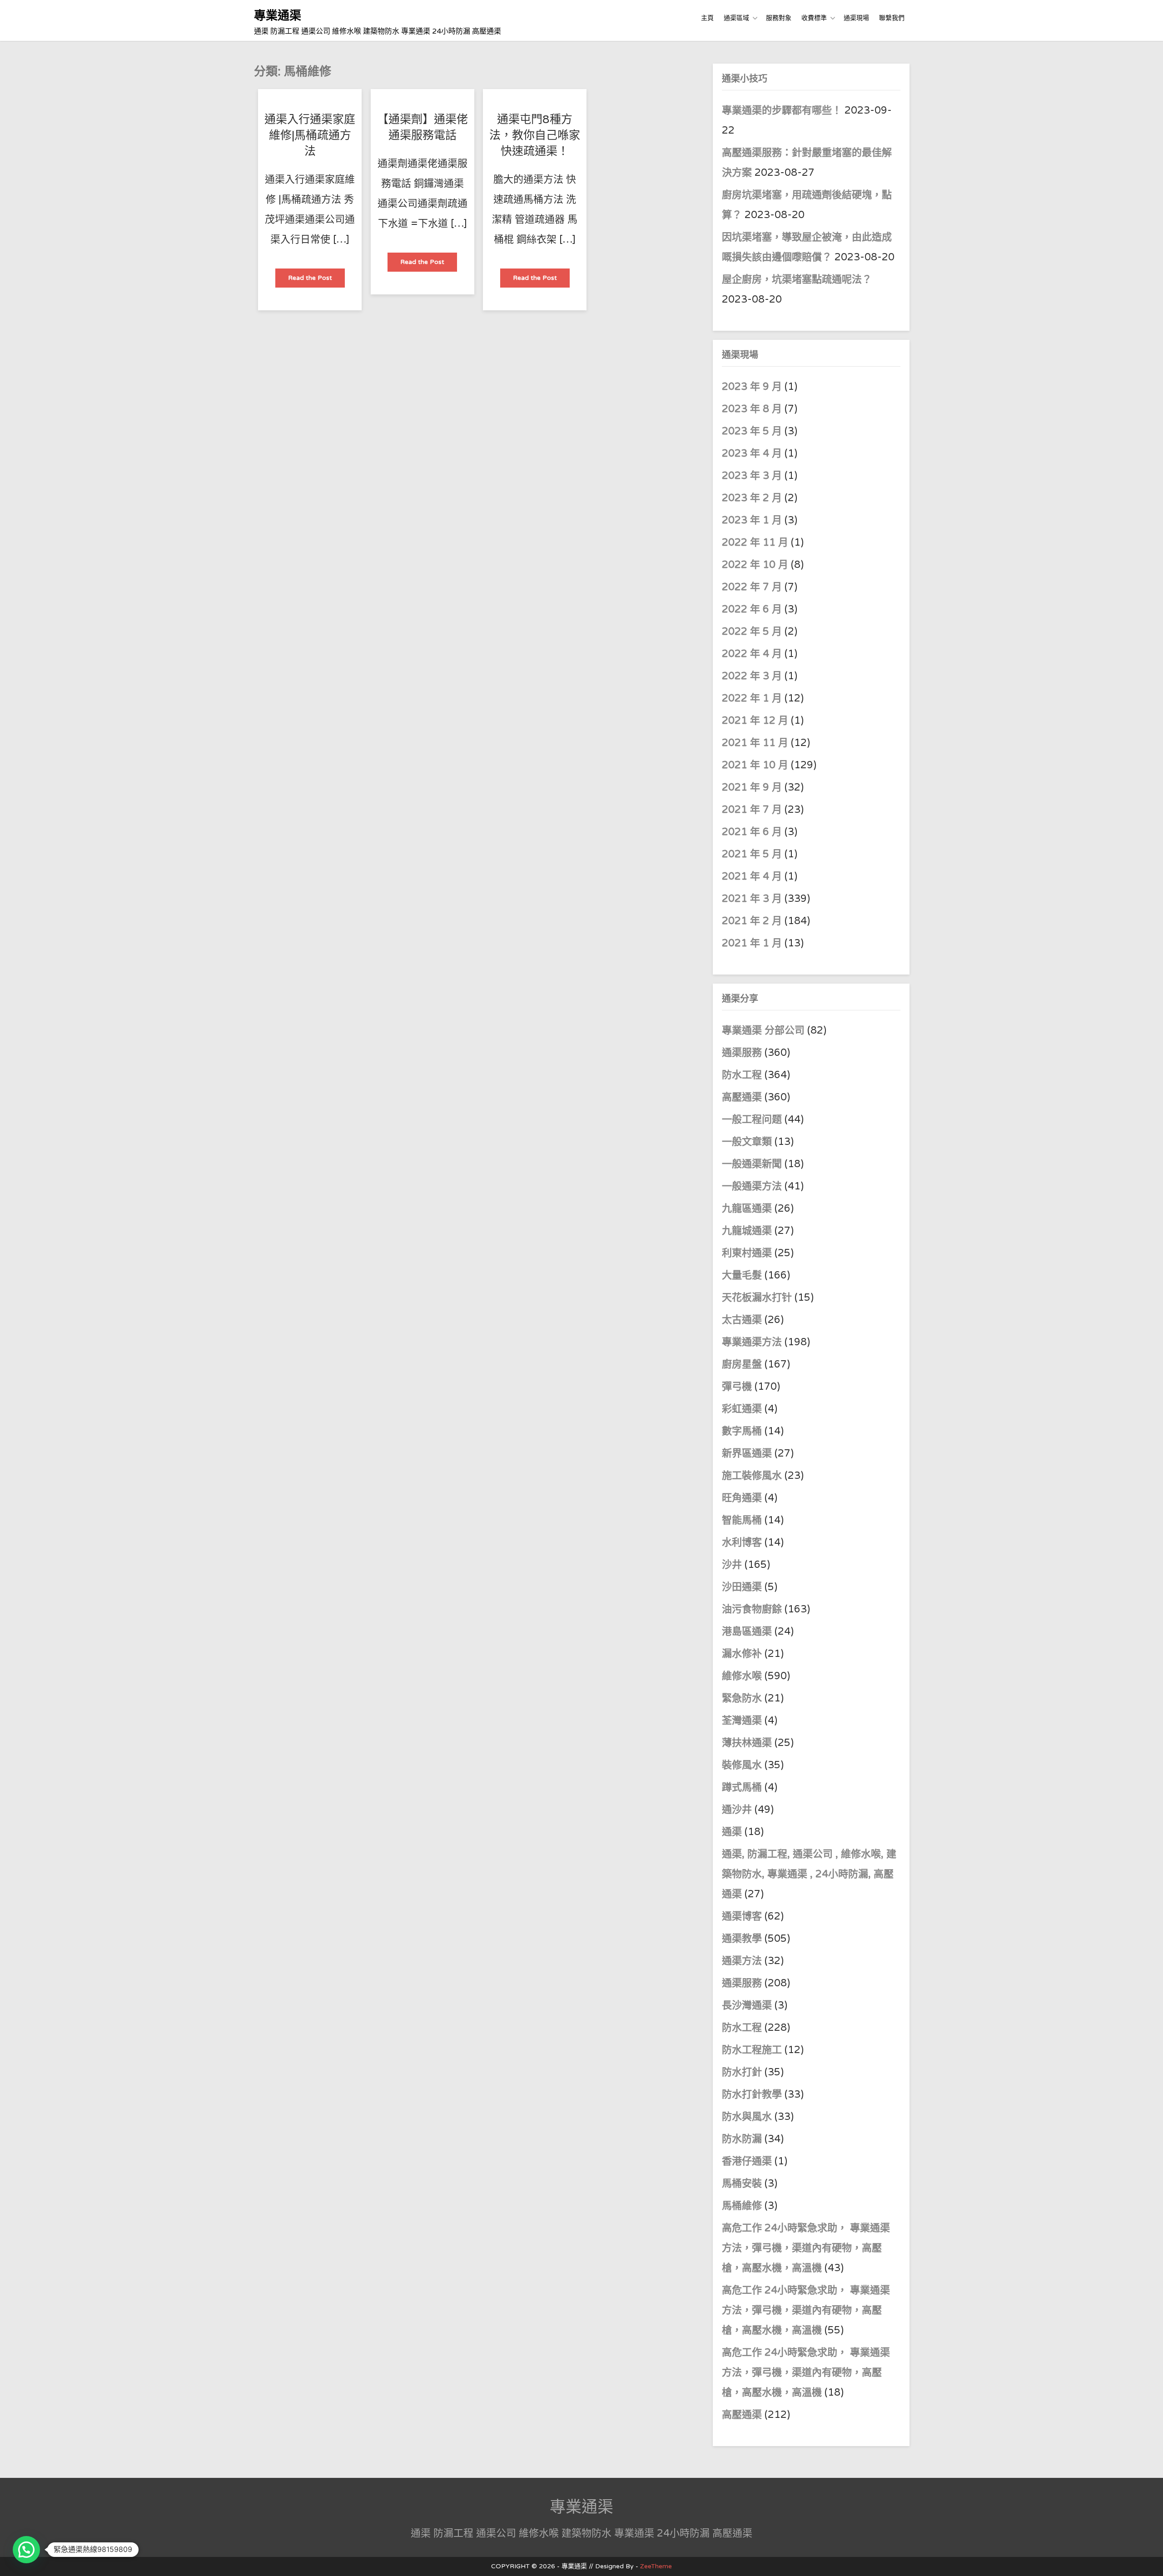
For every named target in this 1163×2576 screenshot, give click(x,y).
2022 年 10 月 (755, 565)
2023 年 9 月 (752, 387)
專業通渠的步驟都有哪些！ (782, 110)
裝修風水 (742, 1765)
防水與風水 (747, 2117)
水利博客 (742, 1542)
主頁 (707, 18)
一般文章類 (747, 1142)
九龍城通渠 (747, 1231)
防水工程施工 (752, 2050)
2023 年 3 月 (752, 476)
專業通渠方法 (752, 1342)
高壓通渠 (743, 1097)
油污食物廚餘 (752, 1609)
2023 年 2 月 (752, 498)
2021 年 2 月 (752, 921)
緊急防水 (742, 1698)
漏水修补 (742, 1654)
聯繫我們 (892, 18)
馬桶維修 (742, 2206)
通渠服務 (743, 1053)
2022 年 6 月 (752, 609)
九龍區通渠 (747, 1208)
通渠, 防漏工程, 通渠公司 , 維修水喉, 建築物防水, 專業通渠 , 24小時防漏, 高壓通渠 (809, 1874)
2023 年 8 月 (752, 409)
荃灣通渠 (742, 1721)
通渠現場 (856, 18)
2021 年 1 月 (752, 943)
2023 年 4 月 (752, 453)
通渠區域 (736, 18)
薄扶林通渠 (747, 1743)
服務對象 (779, 18)
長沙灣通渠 (747, 2005)
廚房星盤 (742, 1364)
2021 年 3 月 (752, 899)
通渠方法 (742, 1961)
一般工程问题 (752, 1119)
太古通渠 (742, 1320)
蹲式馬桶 (742, 1787)
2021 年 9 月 (752, 787)
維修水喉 (742, 1676)
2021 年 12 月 (755, 721)
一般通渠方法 (752, 1186)
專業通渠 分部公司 (763, 1030)
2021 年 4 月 (752, 876)
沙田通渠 (742, 1587)
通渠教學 (742, 1939)
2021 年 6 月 (752, 832)
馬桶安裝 (742, 2183)
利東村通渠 (747, 1253)
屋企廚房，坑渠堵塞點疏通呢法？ (797, 279)
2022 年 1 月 (752, 698)
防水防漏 (742, 2139)
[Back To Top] (1148, 2559)
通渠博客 (742, 1916)
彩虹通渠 (742, 1409)
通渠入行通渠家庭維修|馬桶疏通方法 (310, 135)
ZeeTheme (656, 2566)
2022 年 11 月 (755, 542)
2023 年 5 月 (752, 431)
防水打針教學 (752, 2094)
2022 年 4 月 (752, 654)
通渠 (732, 1832)
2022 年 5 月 (752, 632)
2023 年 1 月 (752, 520)
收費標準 (814, 18)
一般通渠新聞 (752, 1164)
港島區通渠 (747, 1631)
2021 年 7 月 (752, 810)
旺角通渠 (742, 1498)
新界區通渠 (747, 1453)
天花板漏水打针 (757, 1298)
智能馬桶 (742, 1520)
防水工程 (743, 1075)
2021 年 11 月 (755, 743)
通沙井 (737, 1810)
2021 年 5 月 (752, 854)
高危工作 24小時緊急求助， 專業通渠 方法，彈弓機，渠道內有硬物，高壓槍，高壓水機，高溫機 (806, 2248)
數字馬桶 (742, 1431)
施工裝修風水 (752, 1476)
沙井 (732, 1565)
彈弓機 (737, 1387)
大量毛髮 (742, 1275)
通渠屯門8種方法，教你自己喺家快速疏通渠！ (535, 135)
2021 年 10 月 (755, 765)
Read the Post (314, 281)
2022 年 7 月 (752, 587)
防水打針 (742, 2072)
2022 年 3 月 (752, 676)
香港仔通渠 (747, 2161)
